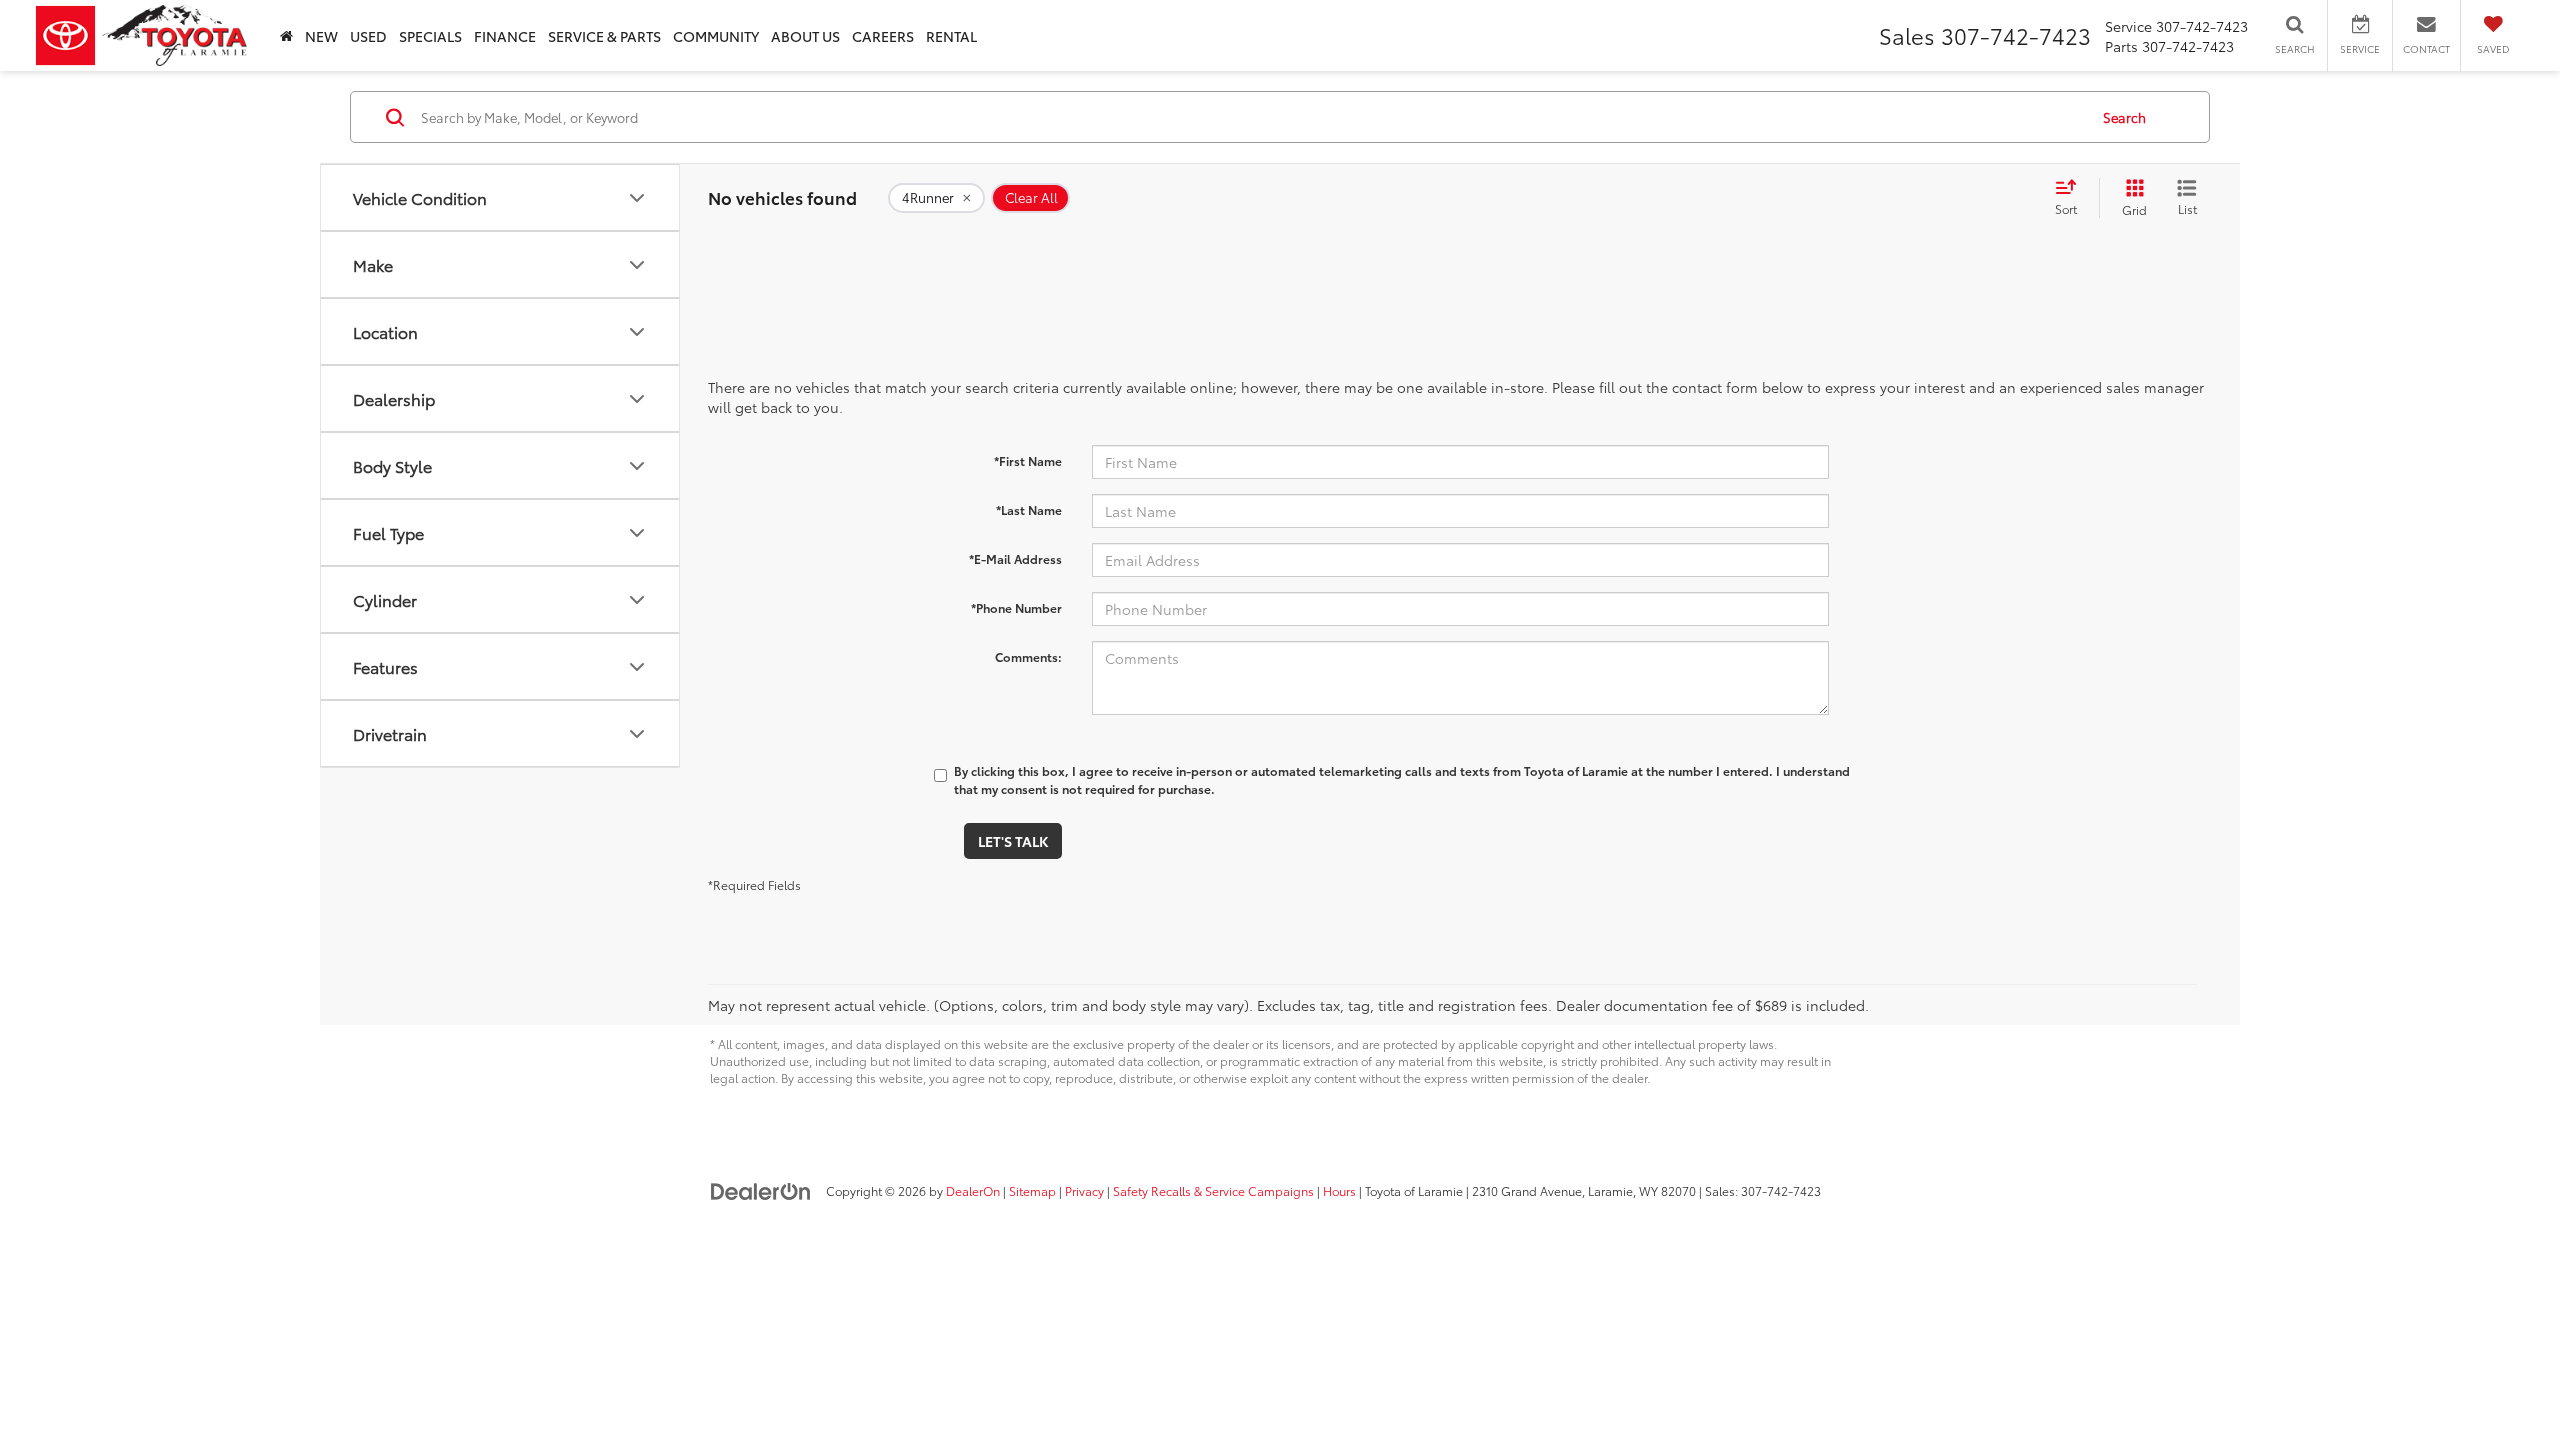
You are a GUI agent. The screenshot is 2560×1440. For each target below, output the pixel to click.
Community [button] (716, 36)
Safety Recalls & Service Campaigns (1213, 1190)
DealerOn (973, 1190)
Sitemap (1032, 1190)
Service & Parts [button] (604, 36)
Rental (951, 36)
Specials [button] (430, 36)
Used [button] (368, 36)
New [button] (321, 36)
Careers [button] (883, 36)
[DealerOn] (761, 1190)
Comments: (1028, 656)
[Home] (286, 35)
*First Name (1028, 460)
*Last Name (1029, 509)
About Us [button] (805, 36)
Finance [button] (505, 36)
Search (2124, 117)
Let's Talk (1013, 841)
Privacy (1084, 1190)
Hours (1339, 1190)
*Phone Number (1016, 607)
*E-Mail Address (1015, 558)
